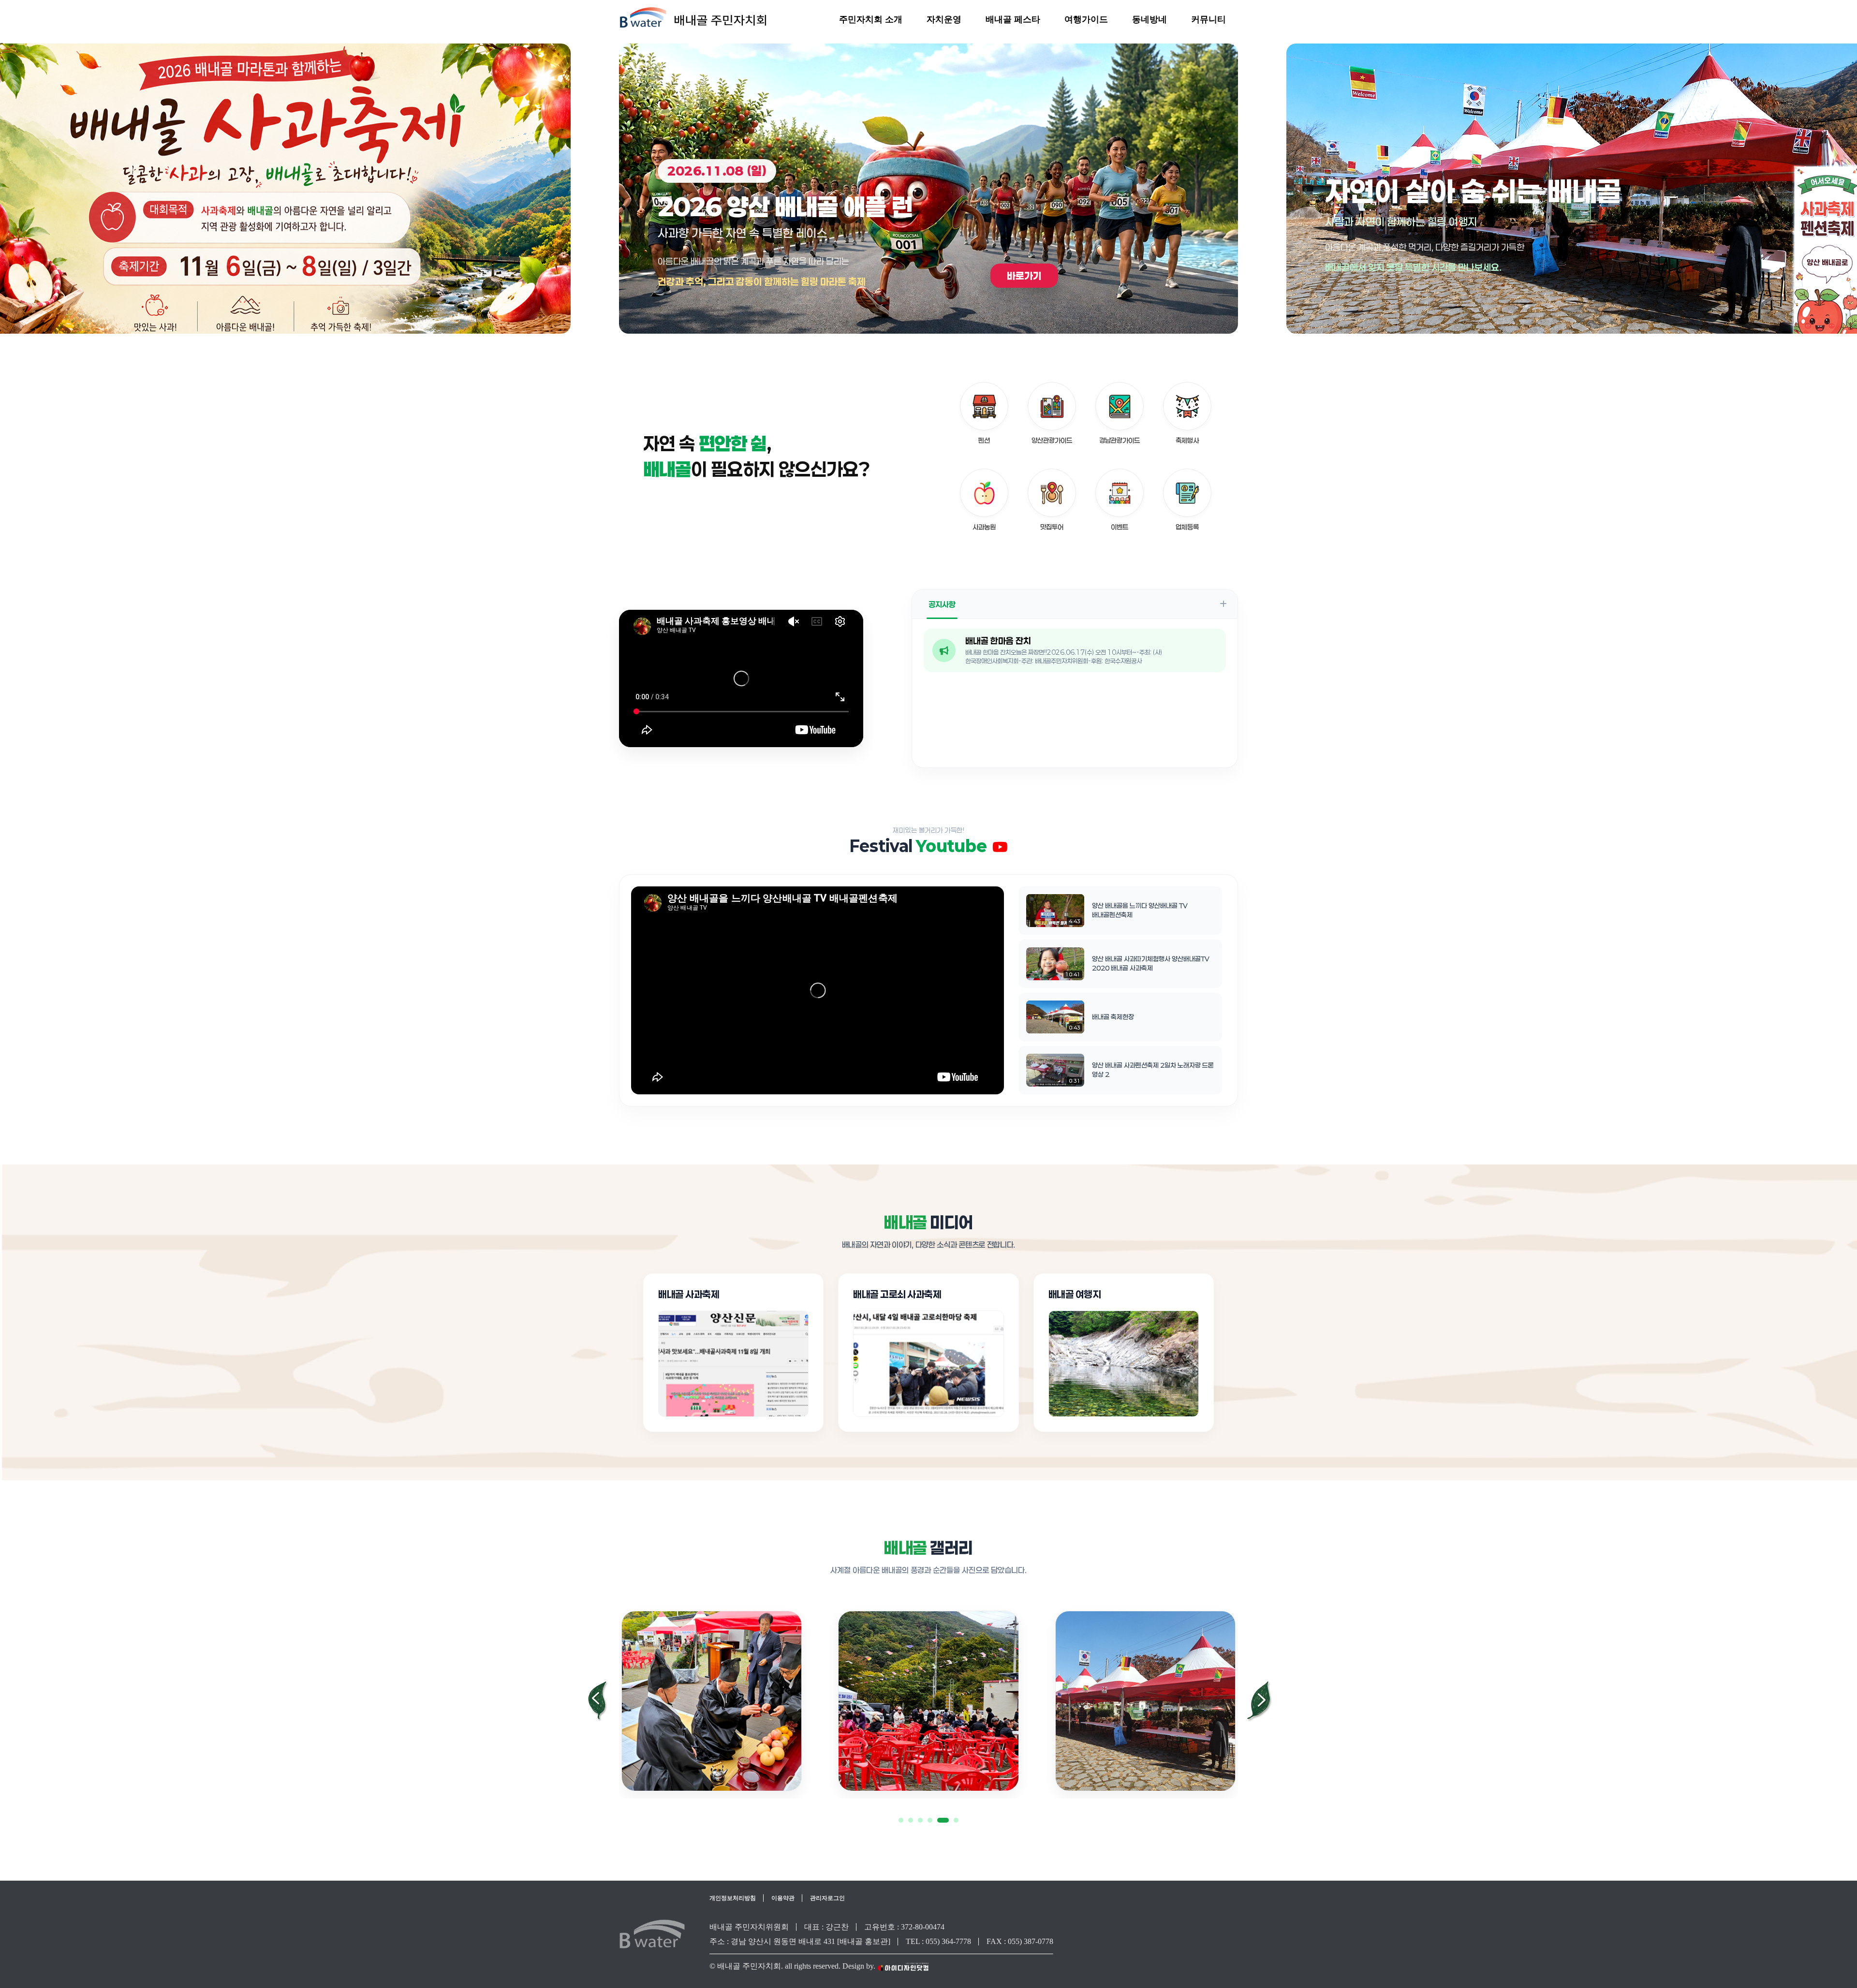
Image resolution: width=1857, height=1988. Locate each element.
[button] (901, 1820)
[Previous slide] (598, 1701)
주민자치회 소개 (871, 19)
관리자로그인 (827, 1898)
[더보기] (1223, 604)
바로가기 (357, 276)
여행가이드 (1086, 19)
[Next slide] (1259, 1701)
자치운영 (944, 19)
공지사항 (942, 604)
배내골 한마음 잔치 (998, 641)
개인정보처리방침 (733, 1898)
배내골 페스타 (1013, 19)
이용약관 (783, 1898)
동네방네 (1150, 19)
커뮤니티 (1209, 19)
